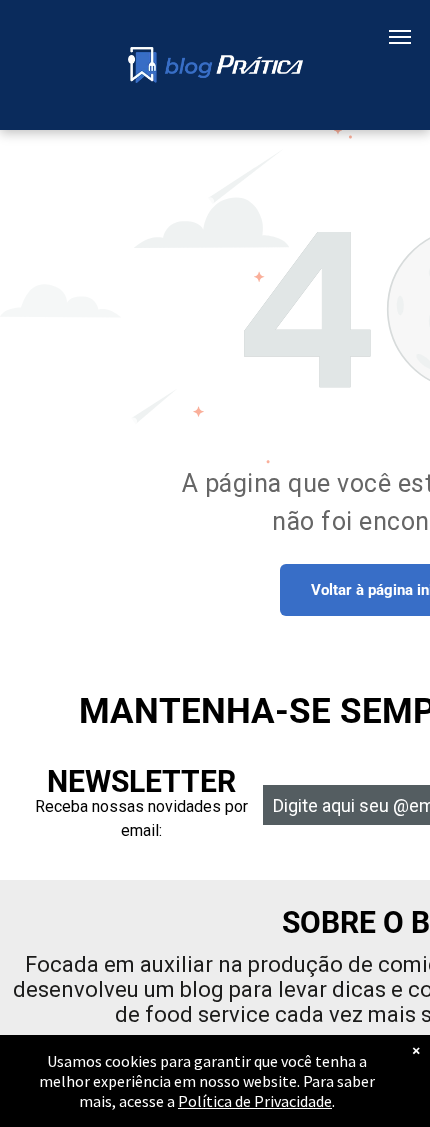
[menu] (400, 37)
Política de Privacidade (255, 1101)
